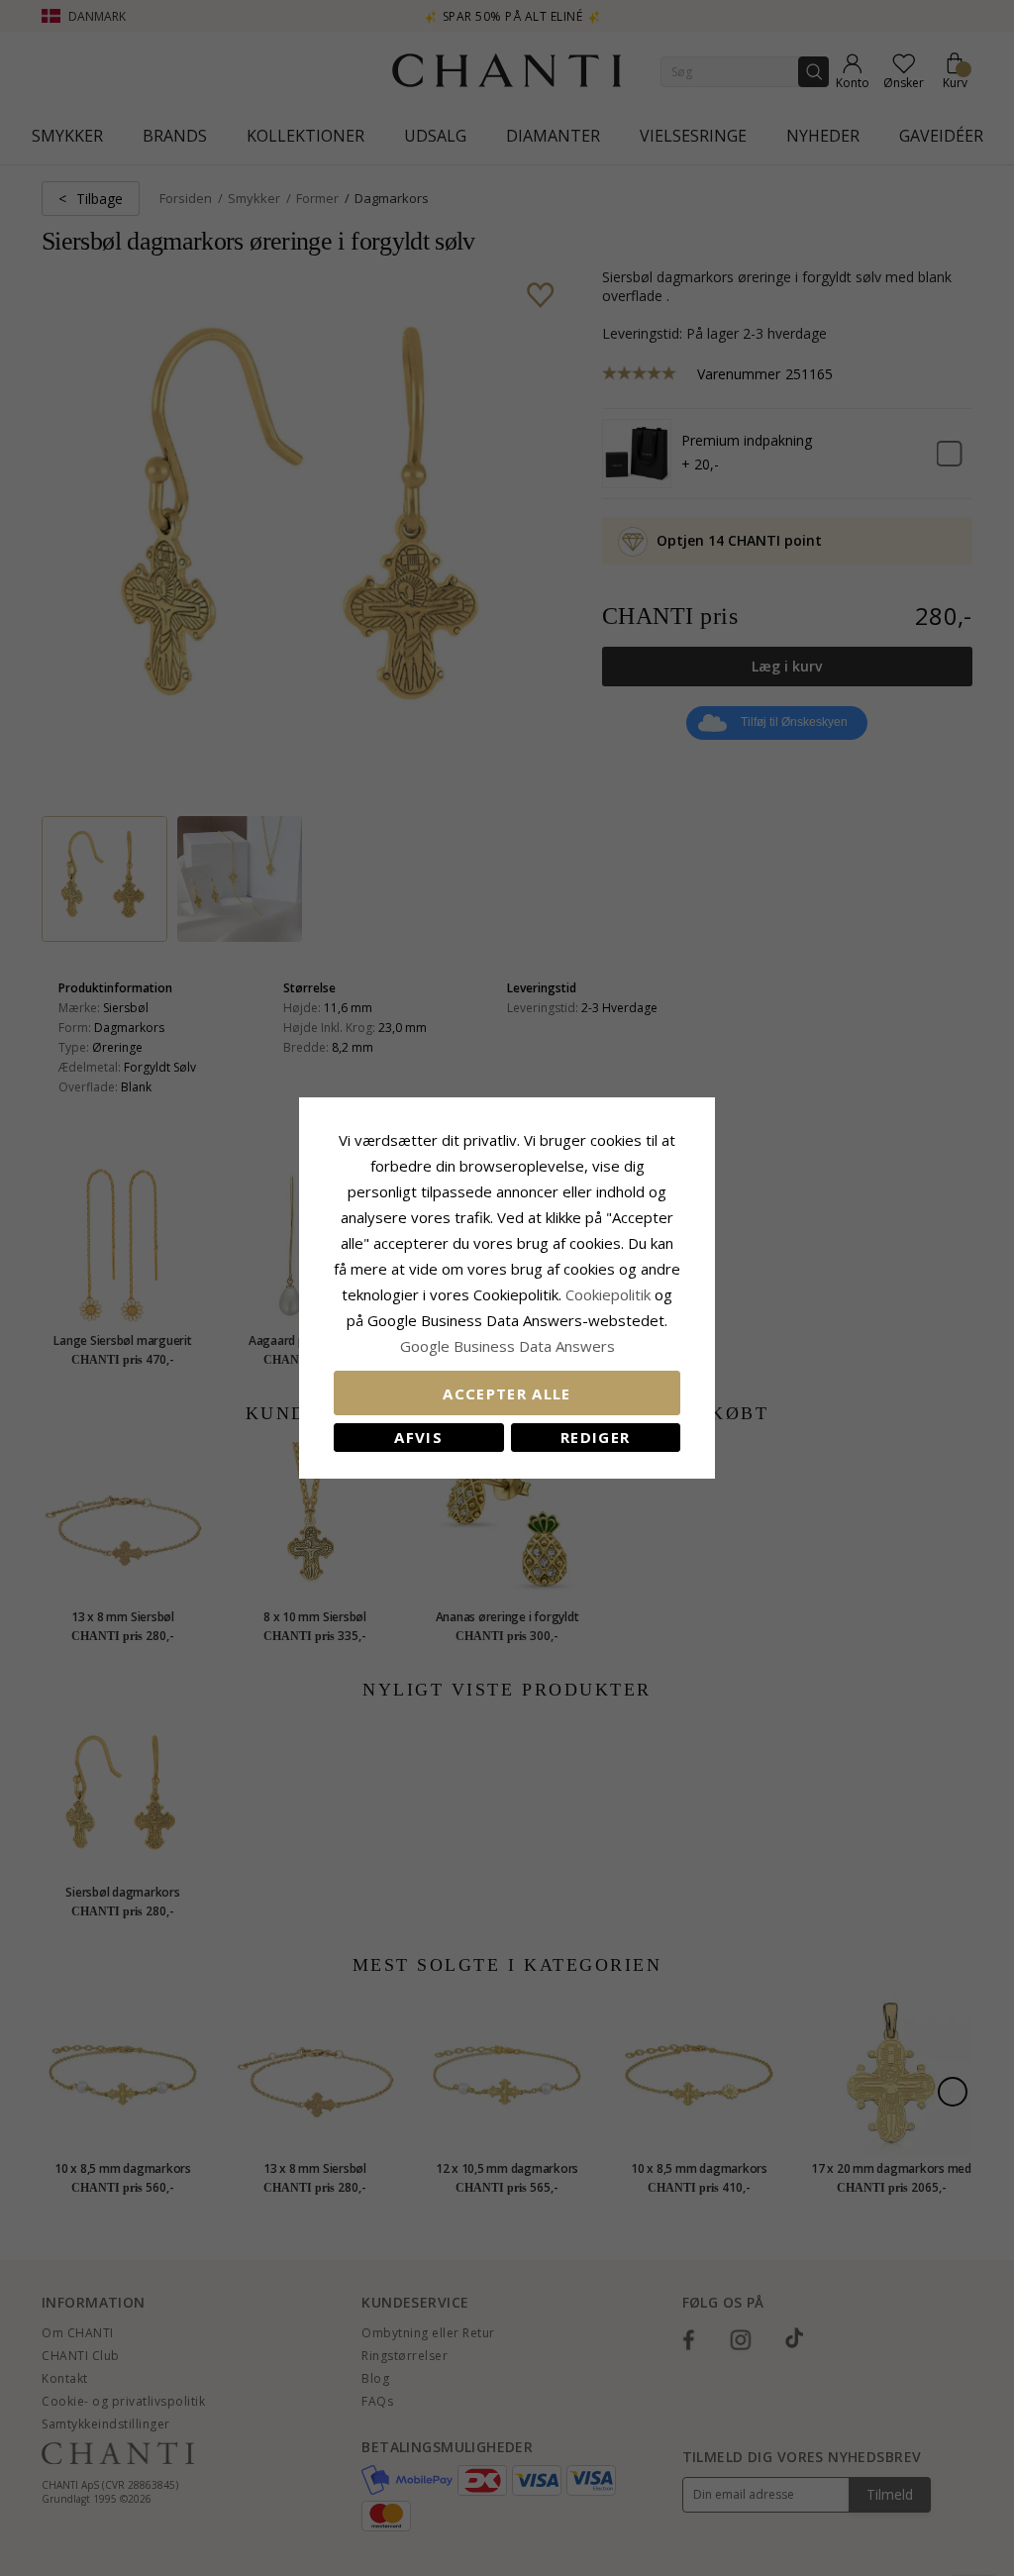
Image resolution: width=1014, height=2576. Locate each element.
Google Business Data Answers (507, 1346)
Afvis (418, 1437)
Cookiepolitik (608, 1294)
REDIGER (595, 1437)
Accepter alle (507, 1393)
